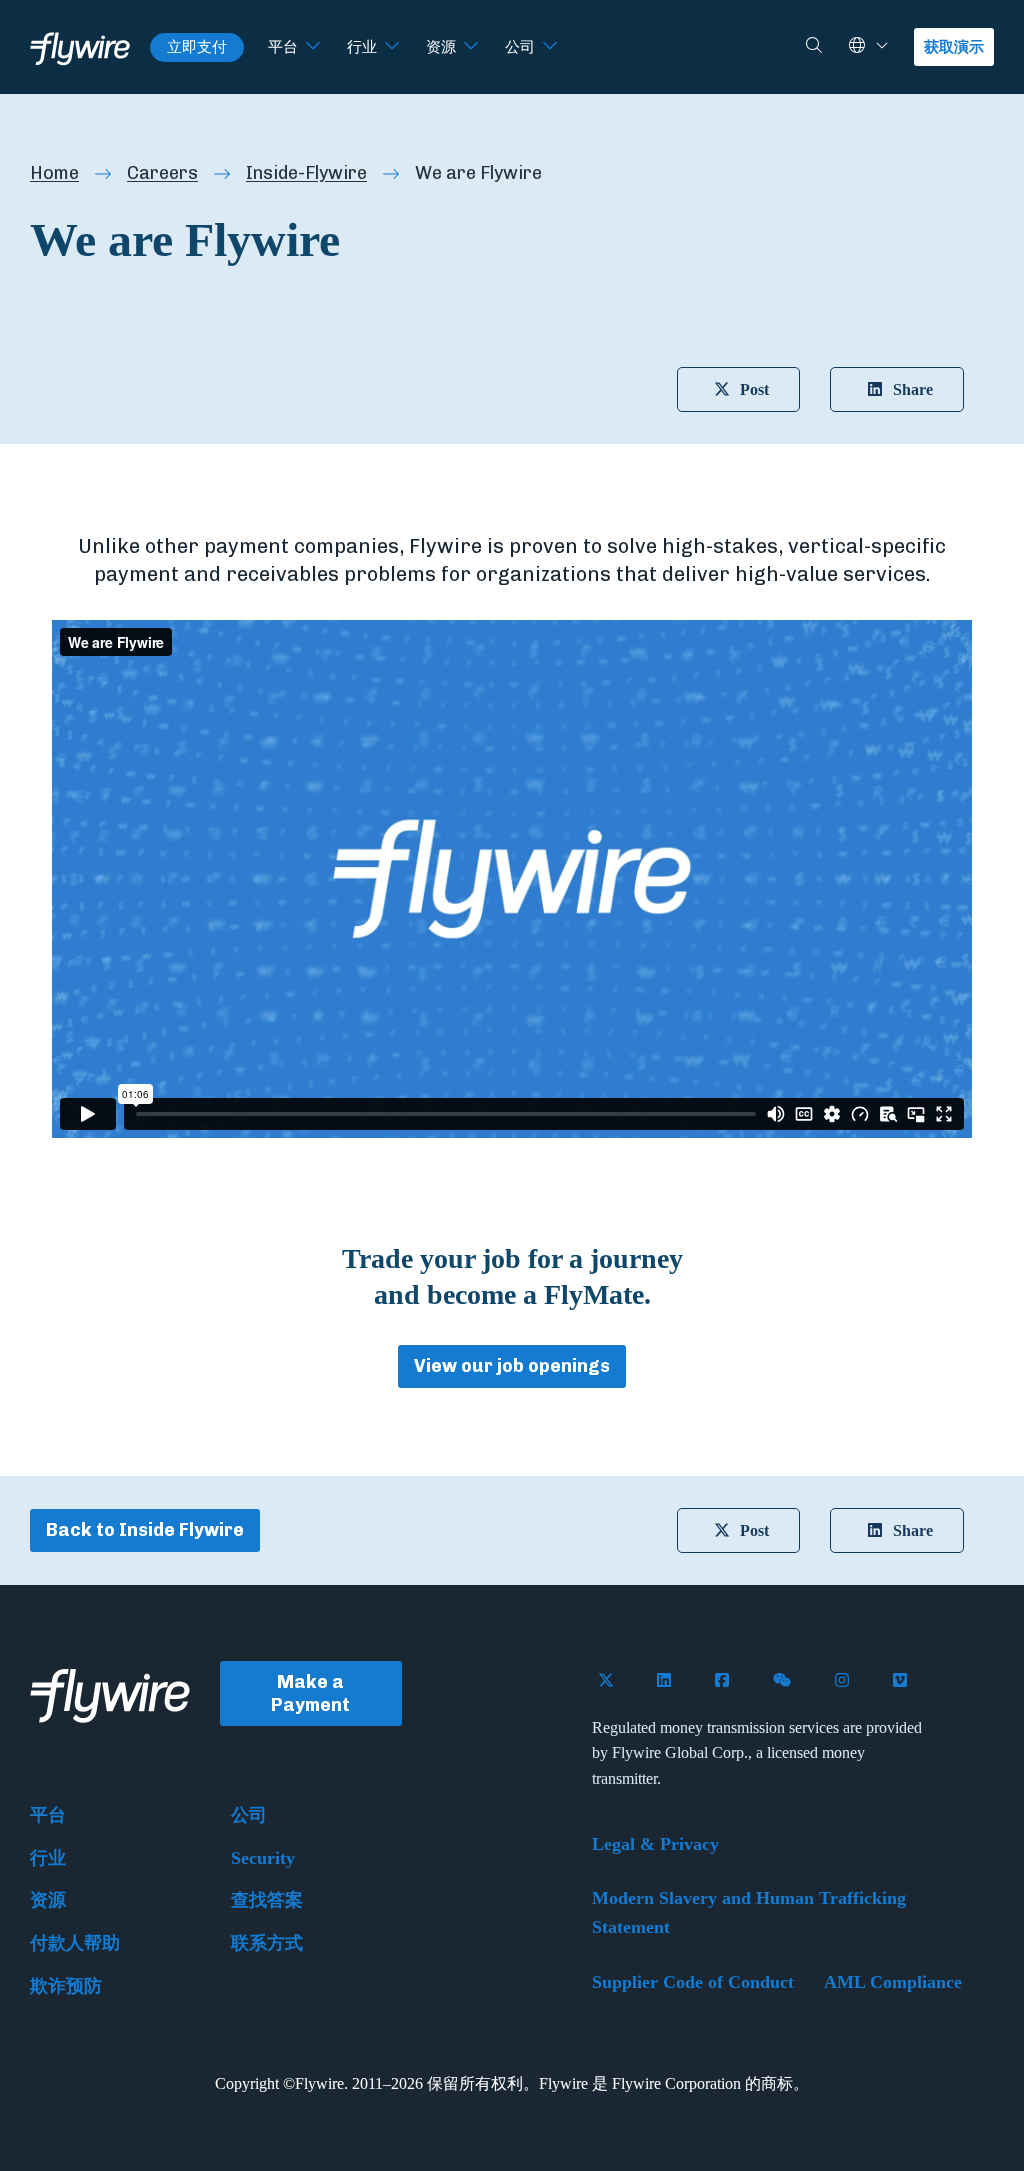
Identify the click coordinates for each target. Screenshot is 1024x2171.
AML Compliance (893, 1982)
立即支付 (197, 47)
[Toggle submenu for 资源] (471, 47)
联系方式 (267, 1943)
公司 (520, 47)
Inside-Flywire (306, 173)
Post (754, 389)
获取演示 (954, 47)
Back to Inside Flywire (145, 1530)
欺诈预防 (66, 1986)
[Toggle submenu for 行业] (392, 47)
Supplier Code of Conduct (693, 1982)
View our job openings (512, 1366)
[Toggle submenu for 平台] (313, 47)
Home (54, 173)
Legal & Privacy (655, 1844)
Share (913, 389)
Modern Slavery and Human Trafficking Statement (749, 1912)
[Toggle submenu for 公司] (550, 47)
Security (263, 1858)
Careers (162, 173)
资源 (441, 47)
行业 (362, 47)
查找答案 (267, 1900)
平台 (283, 47)
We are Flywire (478, 173)
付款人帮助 (75, 1943)
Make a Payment (310, 1693)
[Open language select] (882, 46)
